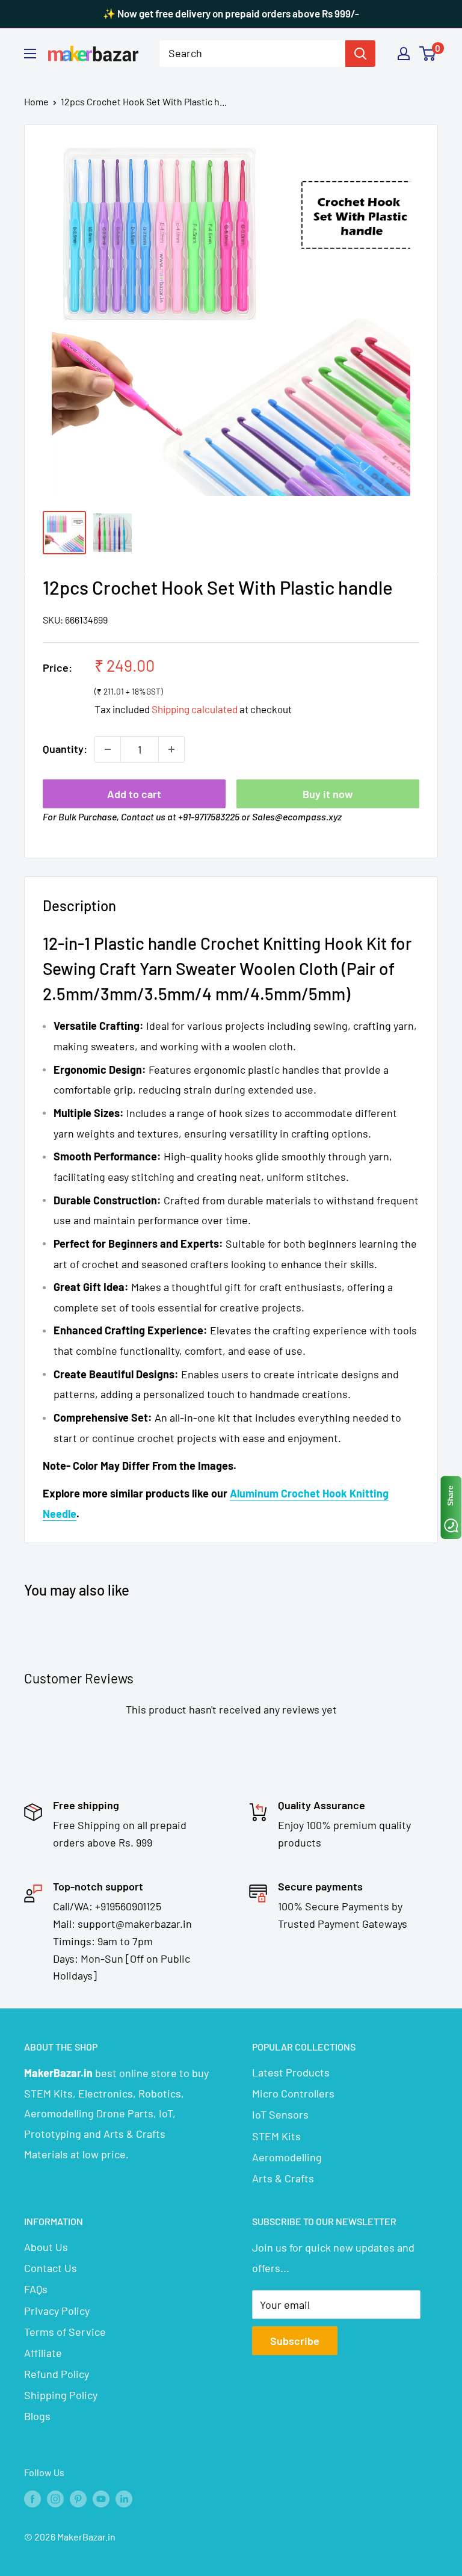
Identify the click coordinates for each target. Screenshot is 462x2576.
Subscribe (295, 2341)
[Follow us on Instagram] (55, 2498)
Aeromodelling (287, 2157)
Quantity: (65, 749)
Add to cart (134, 794)
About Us (46, 2247)
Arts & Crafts (283, 2178)
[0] (428, 54)
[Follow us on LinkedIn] (124, 2498)
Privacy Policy (57, 2311)
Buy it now (328, 794)
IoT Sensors (280, 2114)
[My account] (404, 54)
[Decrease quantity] (108, 749)
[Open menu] (30, 54)
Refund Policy (57, 2374)
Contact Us (51, 2268)
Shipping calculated (195, 709)
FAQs (36, 2289)
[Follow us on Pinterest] (78, 2498)
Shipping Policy (61, 2395)
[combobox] (252, 54)
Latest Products (291, 2072)
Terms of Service (65, 2332)
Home (36, 101)
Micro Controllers (293, 2093)
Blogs (37, 2416)
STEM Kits (276, 2136)
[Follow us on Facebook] (32, 2498)
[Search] (360, 54)
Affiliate (43, 2353)
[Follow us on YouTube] (101, 2498)
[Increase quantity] (171, 749)
